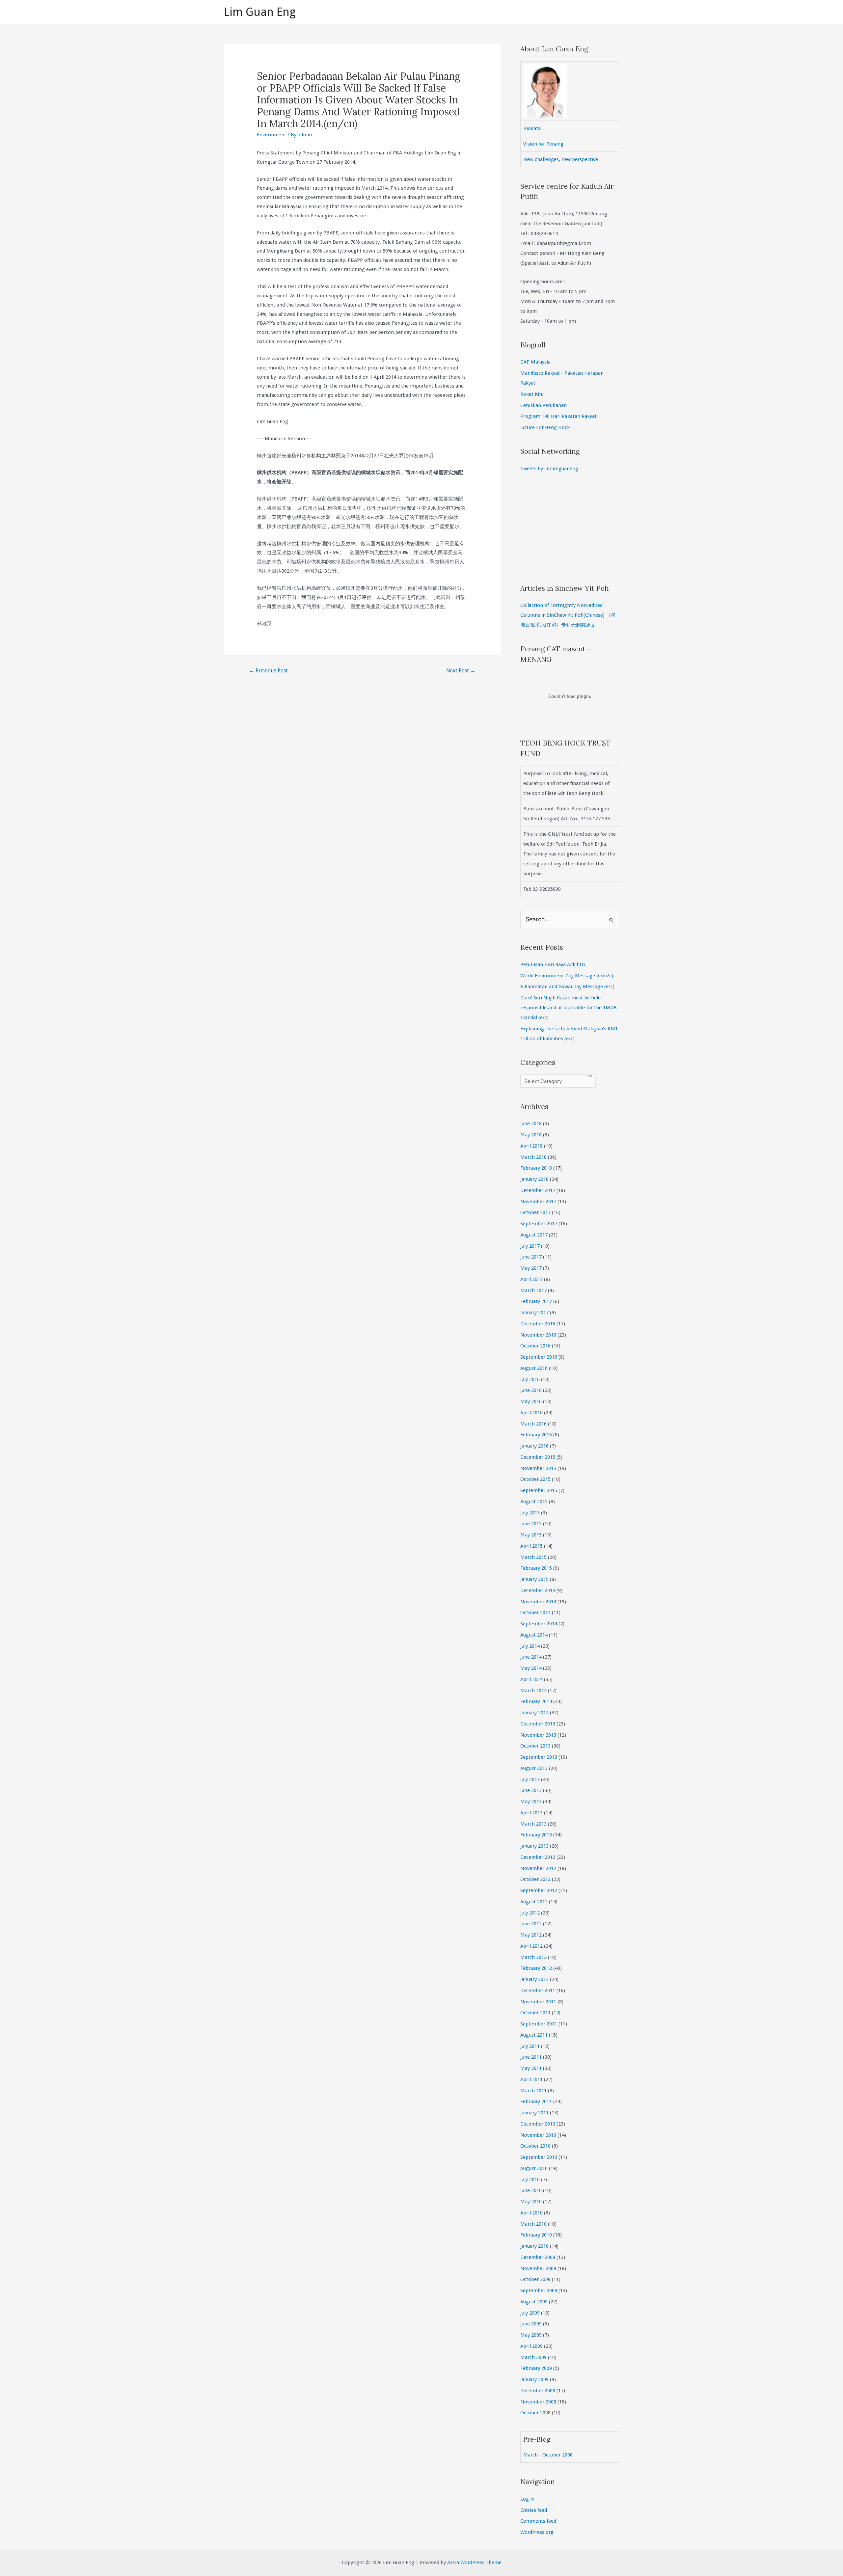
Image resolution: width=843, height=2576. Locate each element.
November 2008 (538, 2402)
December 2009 (538, 2257)
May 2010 (531, 2202)
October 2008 (535, 2413)
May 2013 (531, 1802)
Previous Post (268, 671)
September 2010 (539, 2157)
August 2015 (534, 1502)
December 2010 (538, 2124)
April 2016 (531, 1413)
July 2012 (530, 1913)
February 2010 (536, 2235)
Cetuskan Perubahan (544, 405)
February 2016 (536, 1435)
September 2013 (539, 1757)
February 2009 (536, 2368)
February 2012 (536, 1968)
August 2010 (534, 2168)
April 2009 (531, 2346)
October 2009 (535, 2279)
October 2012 (535, 1879)
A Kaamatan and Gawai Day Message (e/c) (567, 987)
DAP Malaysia (535, 362)
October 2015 (535, 1479)
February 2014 (536, 1701)
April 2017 (531, 1279)
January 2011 (534, 2113)
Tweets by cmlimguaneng (549, 469)
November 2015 (538, 1468)
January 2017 (534, 1313)
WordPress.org (537, 2532)
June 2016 (531, 1390)
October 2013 (535, 1746)
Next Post (461, 671)
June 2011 (531, 2057)
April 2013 (531, 1813)
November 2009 (538, 2268)
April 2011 (531, 2079)
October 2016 (535, 1346)
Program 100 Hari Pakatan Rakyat (558, 416)
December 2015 (538, 1457)
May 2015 (531, 1535)
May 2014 (531, 1668)
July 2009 (530, 2313)
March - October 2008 (548, 2455)
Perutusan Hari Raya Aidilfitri (553, 964)
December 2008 (538, 2391)
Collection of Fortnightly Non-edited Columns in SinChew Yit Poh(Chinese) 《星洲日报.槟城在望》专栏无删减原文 (568, 615)
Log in (527, 2499)
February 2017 (536, 1301)
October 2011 (535, 2013)
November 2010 (538, 2135)
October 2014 (535, 1613)
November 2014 (538, 1602)
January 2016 (534, 1446)
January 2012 (534, 1979)
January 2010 (534, 2246)
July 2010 (530, 2180)
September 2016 (539, 1357)
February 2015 (536, 1568)
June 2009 (531, 2324)
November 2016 (538, 1335)
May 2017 (531, 1268)
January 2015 (534, 1579)
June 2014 (531, 1657)
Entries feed (534, 2510)
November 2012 (538, 1868)
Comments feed (538, 2521)
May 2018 (531, 1135)
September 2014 (539, 1624)
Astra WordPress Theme (474, 2562)
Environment (272, 135)
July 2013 (530, 1779)
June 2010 (531, 2190)
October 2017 (535, 1212)
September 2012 (539, 1890)
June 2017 (531, 1257)
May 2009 (531, 2335)
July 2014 (530, 1646)
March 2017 (533, 1290)
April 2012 (531, 1946)
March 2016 (533, 1424)
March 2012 (533, 1957)
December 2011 (538, 1991)
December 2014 (538, 1590)
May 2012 (531, 1935)
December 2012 (538, 1857)
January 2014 (534, 1713)
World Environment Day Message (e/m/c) (567, 976)
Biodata (532, 128)
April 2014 (531, 1679)
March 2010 (533, 2224)
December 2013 (538, 1724)
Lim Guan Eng (260, 12)
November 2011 (538, 2002)
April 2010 (531, 2213)
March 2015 (533, 1557)
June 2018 (531, 1124)
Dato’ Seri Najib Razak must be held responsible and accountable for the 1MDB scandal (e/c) (569, 1008)
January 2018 (534, 1179)
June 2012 (531, 1924)
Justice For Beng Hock (545, 427)
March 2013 (533, 1824)
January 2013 (534, 1846)
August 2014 (534, 1635)
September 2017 (539, 1224)
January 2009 (534, 2379)
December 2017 (538, 1190)
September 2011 (539, 2024)
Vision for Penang (543, 144)
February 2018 (536, 1168)
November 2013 (538, 1735)
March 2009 (533, 2357)
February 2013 (536, 1835)
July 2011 (530, 2046)
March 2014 (533, 1691)
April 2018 (531, 1146)
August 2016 (534, 1368)
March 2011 (533, 2091)
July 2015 (530, 1513)
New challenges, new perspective (561, 159)
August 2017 (534, 1235)
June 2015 (531, 1524)
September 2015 (539, 1490)
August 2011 (534, 2035)
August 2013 (534, 1768)
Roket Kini (532, 394)
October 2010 (535, 2146)
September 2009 (539, 2291)
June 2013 (531, 1790)
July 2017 (530, 1246)
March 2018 (533, 1157)
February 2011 (536, 2101)
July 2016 (530, 1379)
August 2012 (534, 1902)
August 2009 (534, 2302)
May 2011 (531, 2068)
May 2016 (531, 1401)
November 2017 (538, 1202)
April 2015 (531, 1546)
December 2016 (538, 1324)
